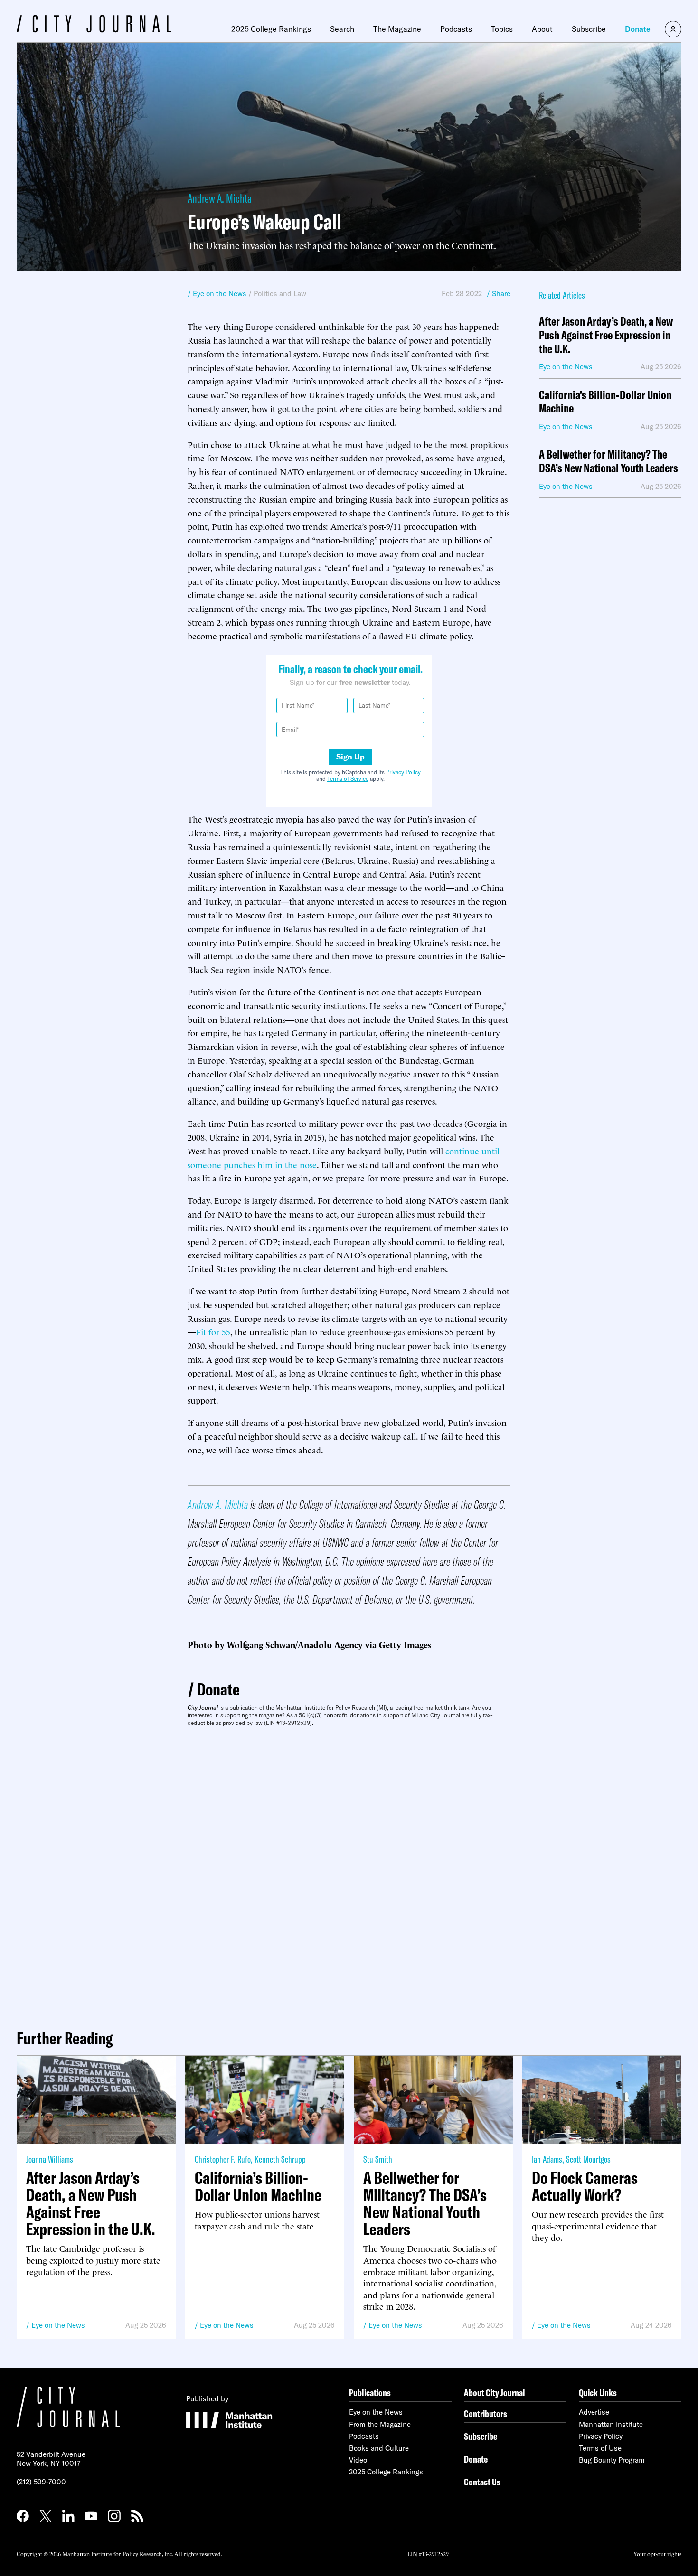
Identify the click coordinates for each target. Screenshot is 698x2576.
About (542, 29)
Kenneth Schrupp (280, 2159)
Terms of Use (600, 2448)
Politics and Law (280, 294)
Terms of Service (348, 779)
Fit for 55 (213, 1331)
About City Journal (495, 2393)
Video (358, 2460)
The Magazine (397, 29)
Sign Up (350, 757)
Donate (638, 29)
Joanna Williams (50, 2159)
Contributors (486, 2413)
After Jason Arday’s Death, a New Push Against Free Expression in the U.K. (606, 335)
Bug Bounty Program (612, 2460)
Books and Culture (379, 2448)
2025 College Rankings (271, 29)
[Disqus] (349, 1874)
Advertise (594, 2412)
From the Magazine (380, 2424)
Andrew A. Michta (220, 198)
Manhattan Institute (611, 2424)
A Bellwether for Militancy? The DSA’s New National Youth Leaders (608, 461)
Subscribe (589, 29)
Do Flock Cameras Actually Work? (585, 2186)
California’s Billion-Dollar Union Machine (605, 402)
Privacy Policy (403, 772)
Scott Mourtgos (588, 2159)
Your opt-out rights (657, 2553)
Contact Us (482, 2482)
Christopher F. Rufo (223, 2159)
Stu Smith (378, 2159)
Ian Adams (547, 2159)
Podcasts (456, 29)
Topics (502, 29)
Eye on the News (58, 2325)
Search (342, 29)
